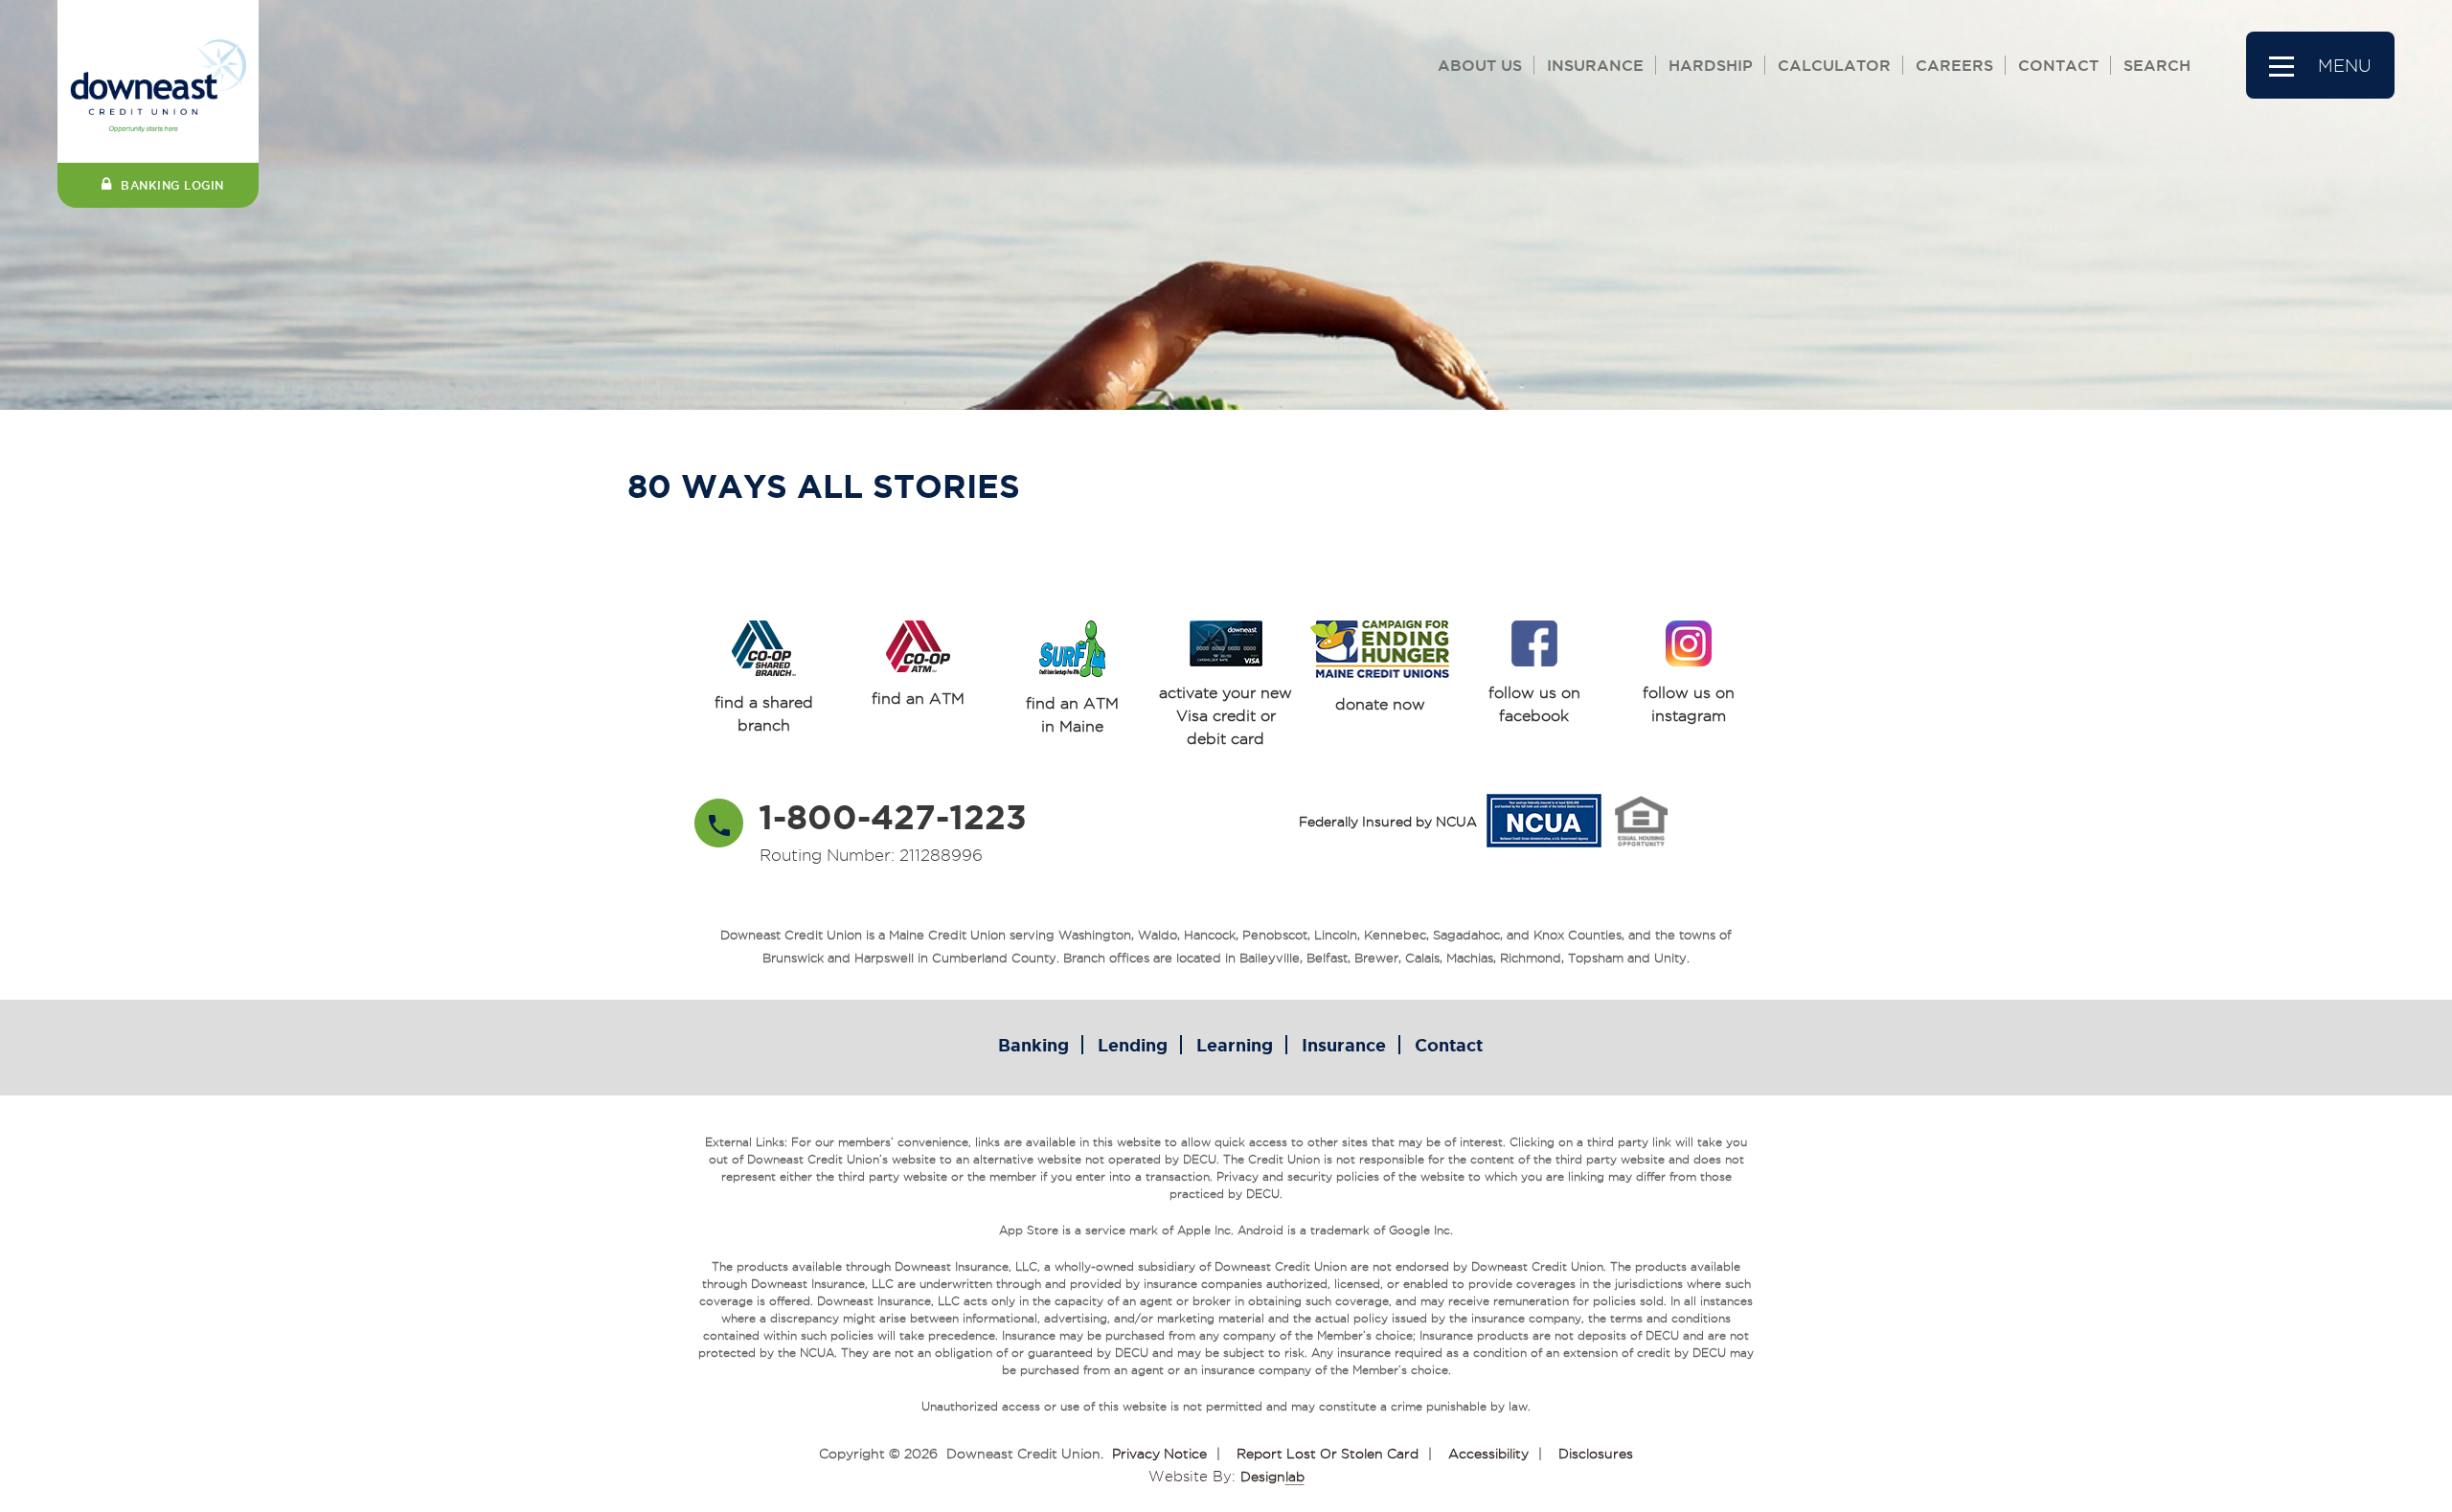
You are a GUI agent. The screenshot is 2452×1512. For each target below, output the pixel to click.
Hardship (1711, 65)
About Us (1480, 65)
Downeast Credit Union (1023, 1454)
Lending (1133, 1045)
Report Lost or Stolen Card (1328, 1454)
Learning (1235, 1045)
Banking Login (172, 185)
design (1272, 1477)
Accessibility (1488, 1454)
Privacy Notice (1159, 1454)
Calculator (1834, 65)
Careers (1954, 65)
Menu (2345, 66)
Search (2157, 65)
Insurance (1595, 65)
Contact (2058, 65)
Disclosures (1596, 1454)
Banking (1033, 1045)
